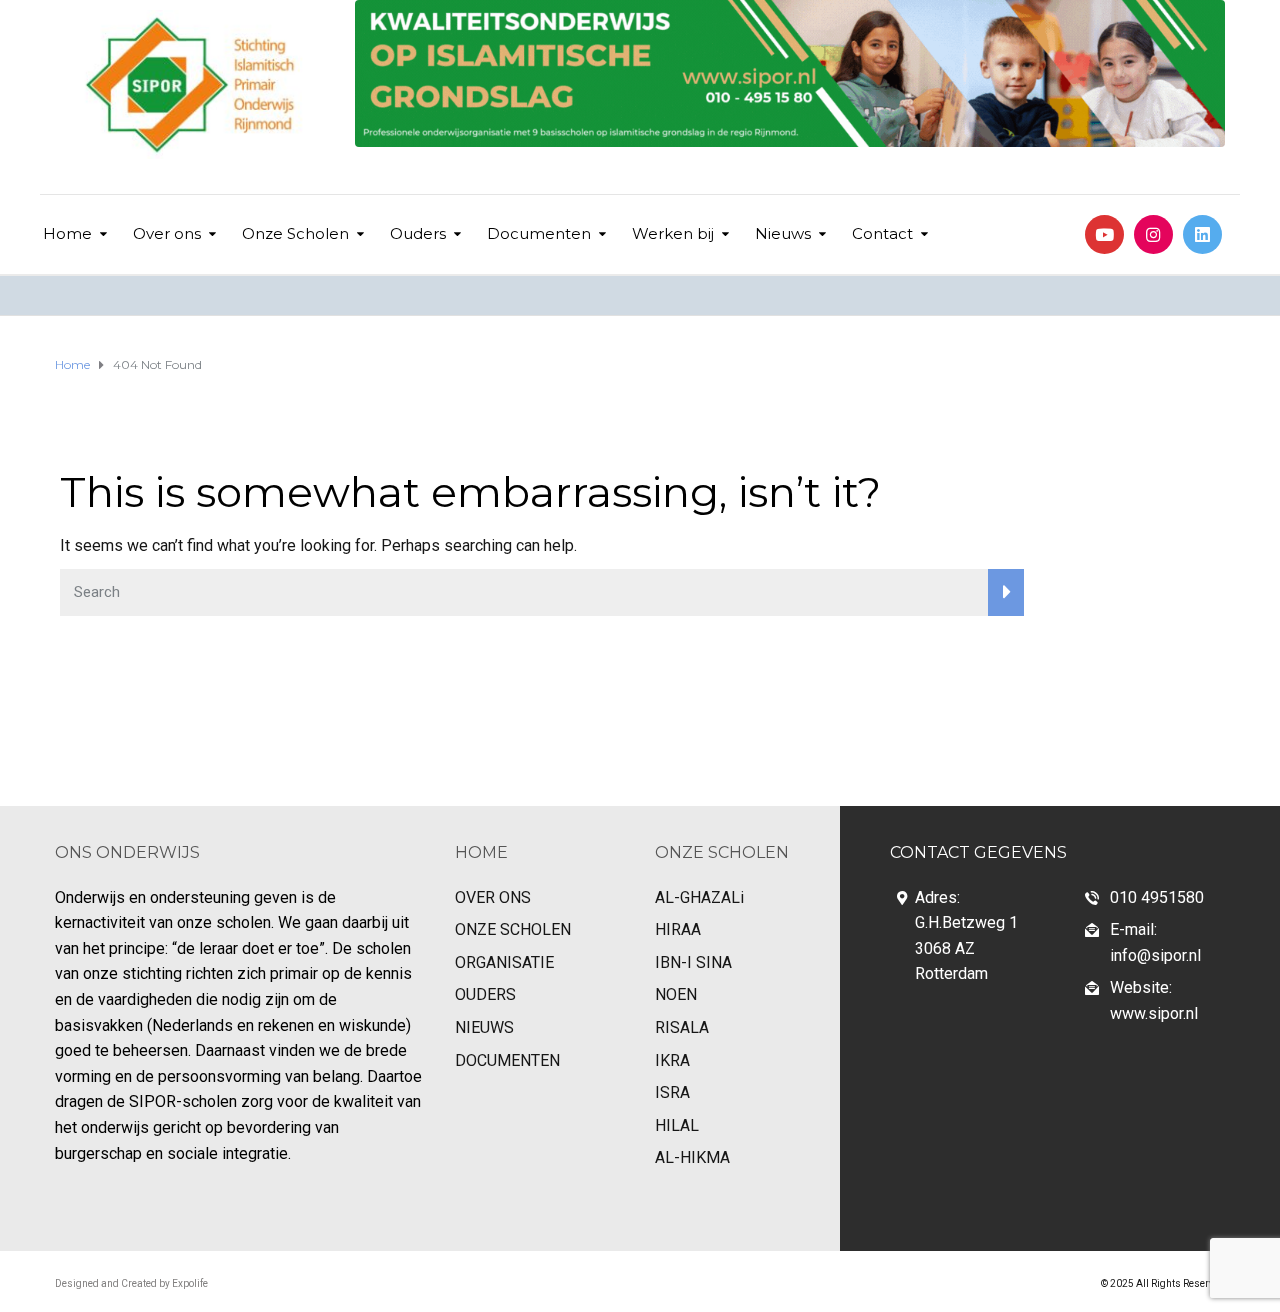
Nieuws (783, 233)
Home (67, 233)
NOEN (676, 994)
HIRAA (678, 929)
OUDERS (485, 994)
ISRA (672, 1092)
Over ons (167, 233)
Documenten (539, 233)
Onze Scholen (295, 233)
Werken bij (673, 233)
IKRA (672, 1060)
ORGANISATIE (504, 962)
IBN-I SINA (693, 962)
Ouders (418, 233)
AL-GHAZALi (699, 897)
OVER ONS (493, 897)
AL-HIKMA (692, 1157)
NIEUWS (484, 1027)
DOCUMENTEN (507, 1060)
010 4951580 (1157, 897)
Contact (882, 233)
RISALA (682, 1027)
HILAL (677, 1125)
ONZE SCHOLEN (513, 929)
